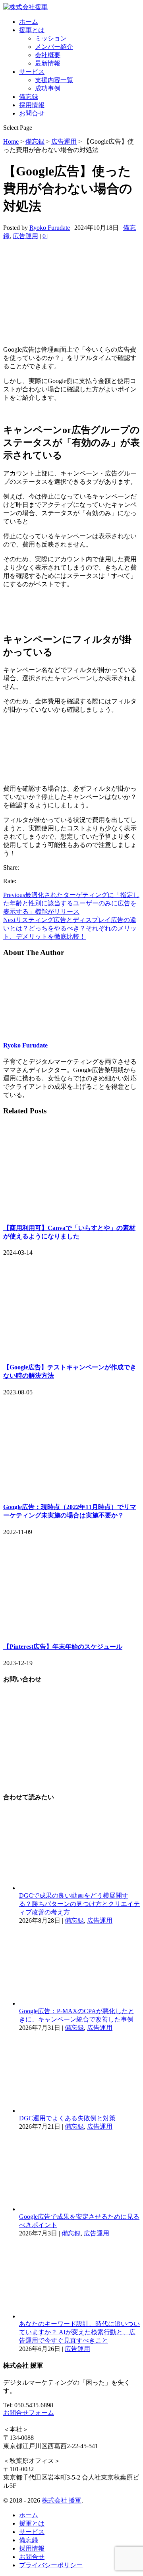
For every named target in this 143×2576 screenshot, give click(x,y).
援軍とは (32, 30)
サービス (32, 72)
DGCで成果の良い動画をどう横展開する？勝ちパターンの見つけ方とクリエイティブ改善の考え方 (79, 1904)
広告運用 (25, 236)
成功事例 (48, 88)
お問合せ (32, 113)
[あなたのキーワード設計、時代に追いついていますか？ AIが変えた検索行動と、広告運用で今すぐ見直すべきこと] (79, 2316)
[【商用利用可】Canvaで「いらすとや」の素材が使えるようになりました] (71, 1212)
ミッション (51, 38)
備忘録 (29, 97)
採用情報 (32, 105)
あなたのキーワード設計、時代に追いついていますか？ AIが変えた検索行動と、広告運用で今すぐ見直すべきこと (79, 2332)
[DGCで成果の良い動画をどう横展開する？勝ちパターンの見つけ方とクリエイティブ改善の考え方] (79, 1888)
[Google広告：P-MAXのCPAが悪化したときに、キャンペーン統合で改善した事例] (79, 2003)
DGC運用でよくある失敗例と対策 (67, 2118)
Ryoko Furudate (50, 228)
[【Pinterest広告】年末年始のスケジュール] (71, 1631)
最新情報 (48, 63)
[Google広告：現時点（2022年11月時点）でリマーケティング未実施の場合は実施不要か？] (71, 1491)
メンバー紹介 (54, 47)
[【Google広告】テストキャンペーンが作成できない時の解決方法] (71, 1351)
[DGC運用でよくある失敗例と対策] (79, 2111)
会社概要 (48, 55)
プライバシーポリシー (51, 2565)
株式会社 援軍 (62, 2500)
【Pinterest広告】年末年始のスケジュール (63, 1647)
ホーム (29, 22)
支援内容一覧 (54, 80)
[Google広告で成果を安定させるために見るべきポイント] (79, 2209)
